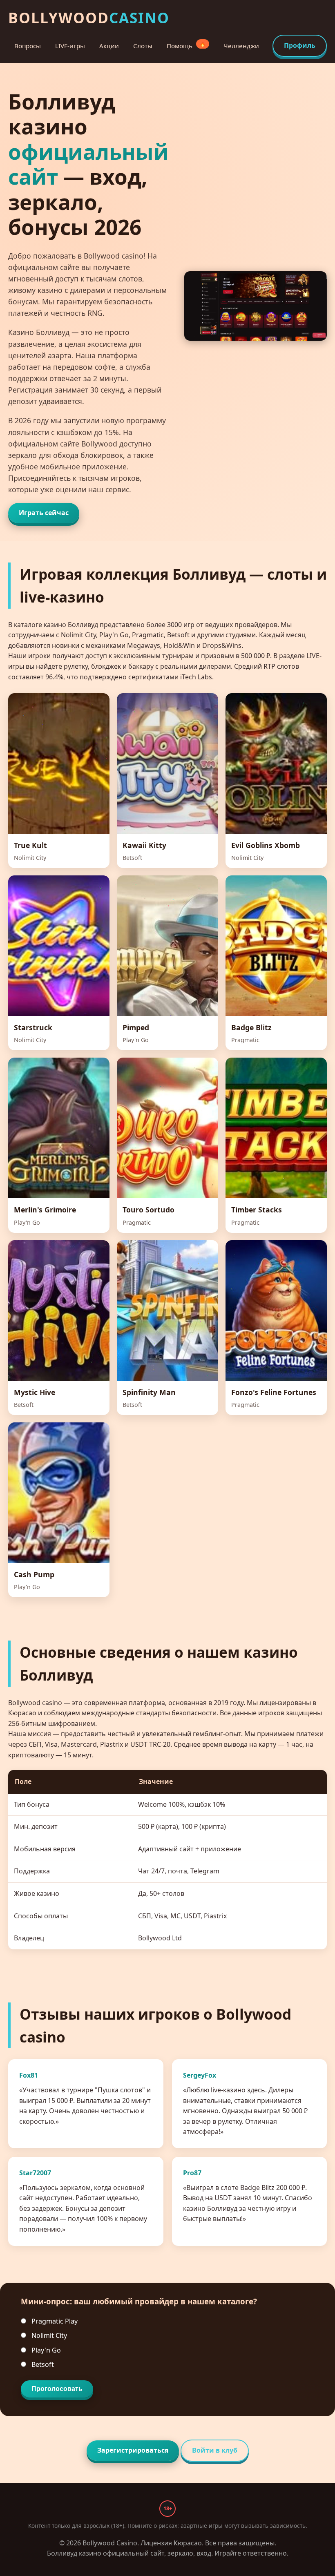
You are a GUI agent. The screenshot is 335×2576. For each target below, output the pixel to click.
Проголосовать (57, 2389)
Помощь (186, 45)
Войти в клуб (215, 2450)
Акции (109, 46)
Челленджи (241, 46)
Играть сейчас (44, 513)
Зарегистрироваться (133, 2450)
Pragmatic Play (54, 2321)
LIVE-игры (70, 46)
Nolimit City (48, 2335)
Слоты (143, 46)
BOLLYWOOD (89, 18)
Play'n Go (45, 2350)
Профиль (300, 45)
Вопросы (28, 46)
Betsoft (42, 2364)
